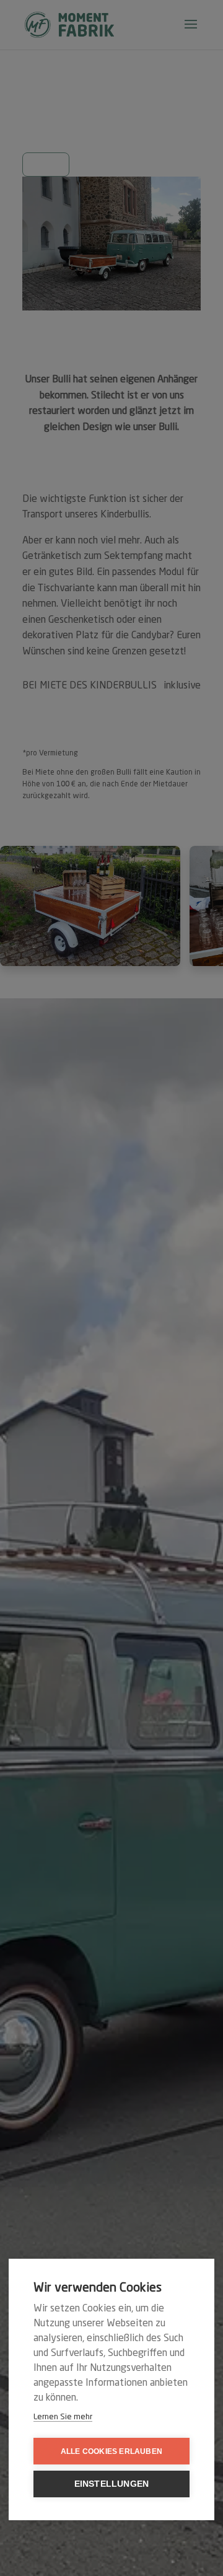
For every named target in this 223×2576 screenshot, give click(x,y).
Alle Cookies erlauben (111, 2451)
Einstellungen (112, 2484)
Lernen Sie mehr (63, 2417)
